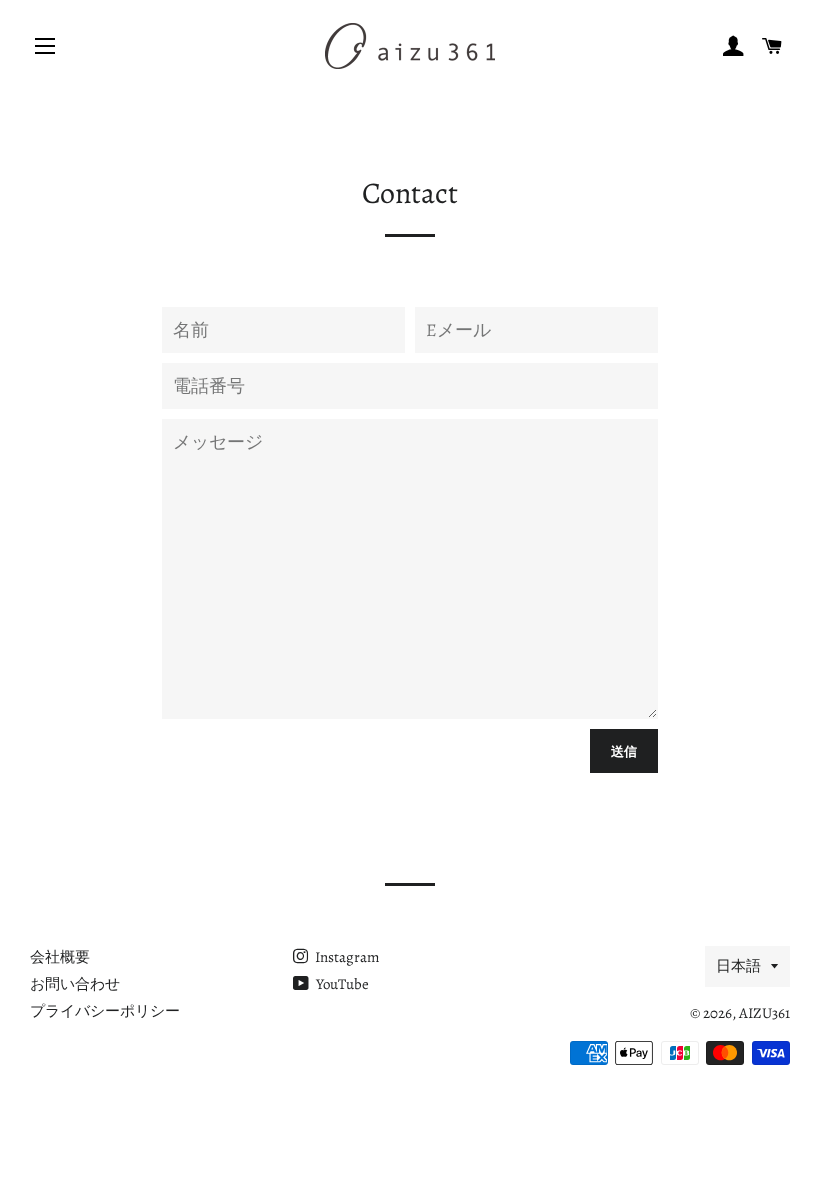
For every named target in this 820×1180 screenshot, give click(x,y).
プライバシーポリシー (105, 1011)
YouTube (341, 984)
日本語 (738, 966)
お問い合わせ (75, 984)
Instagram (345, 957)
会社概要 (60, 957)
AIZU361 (764, 1013)
